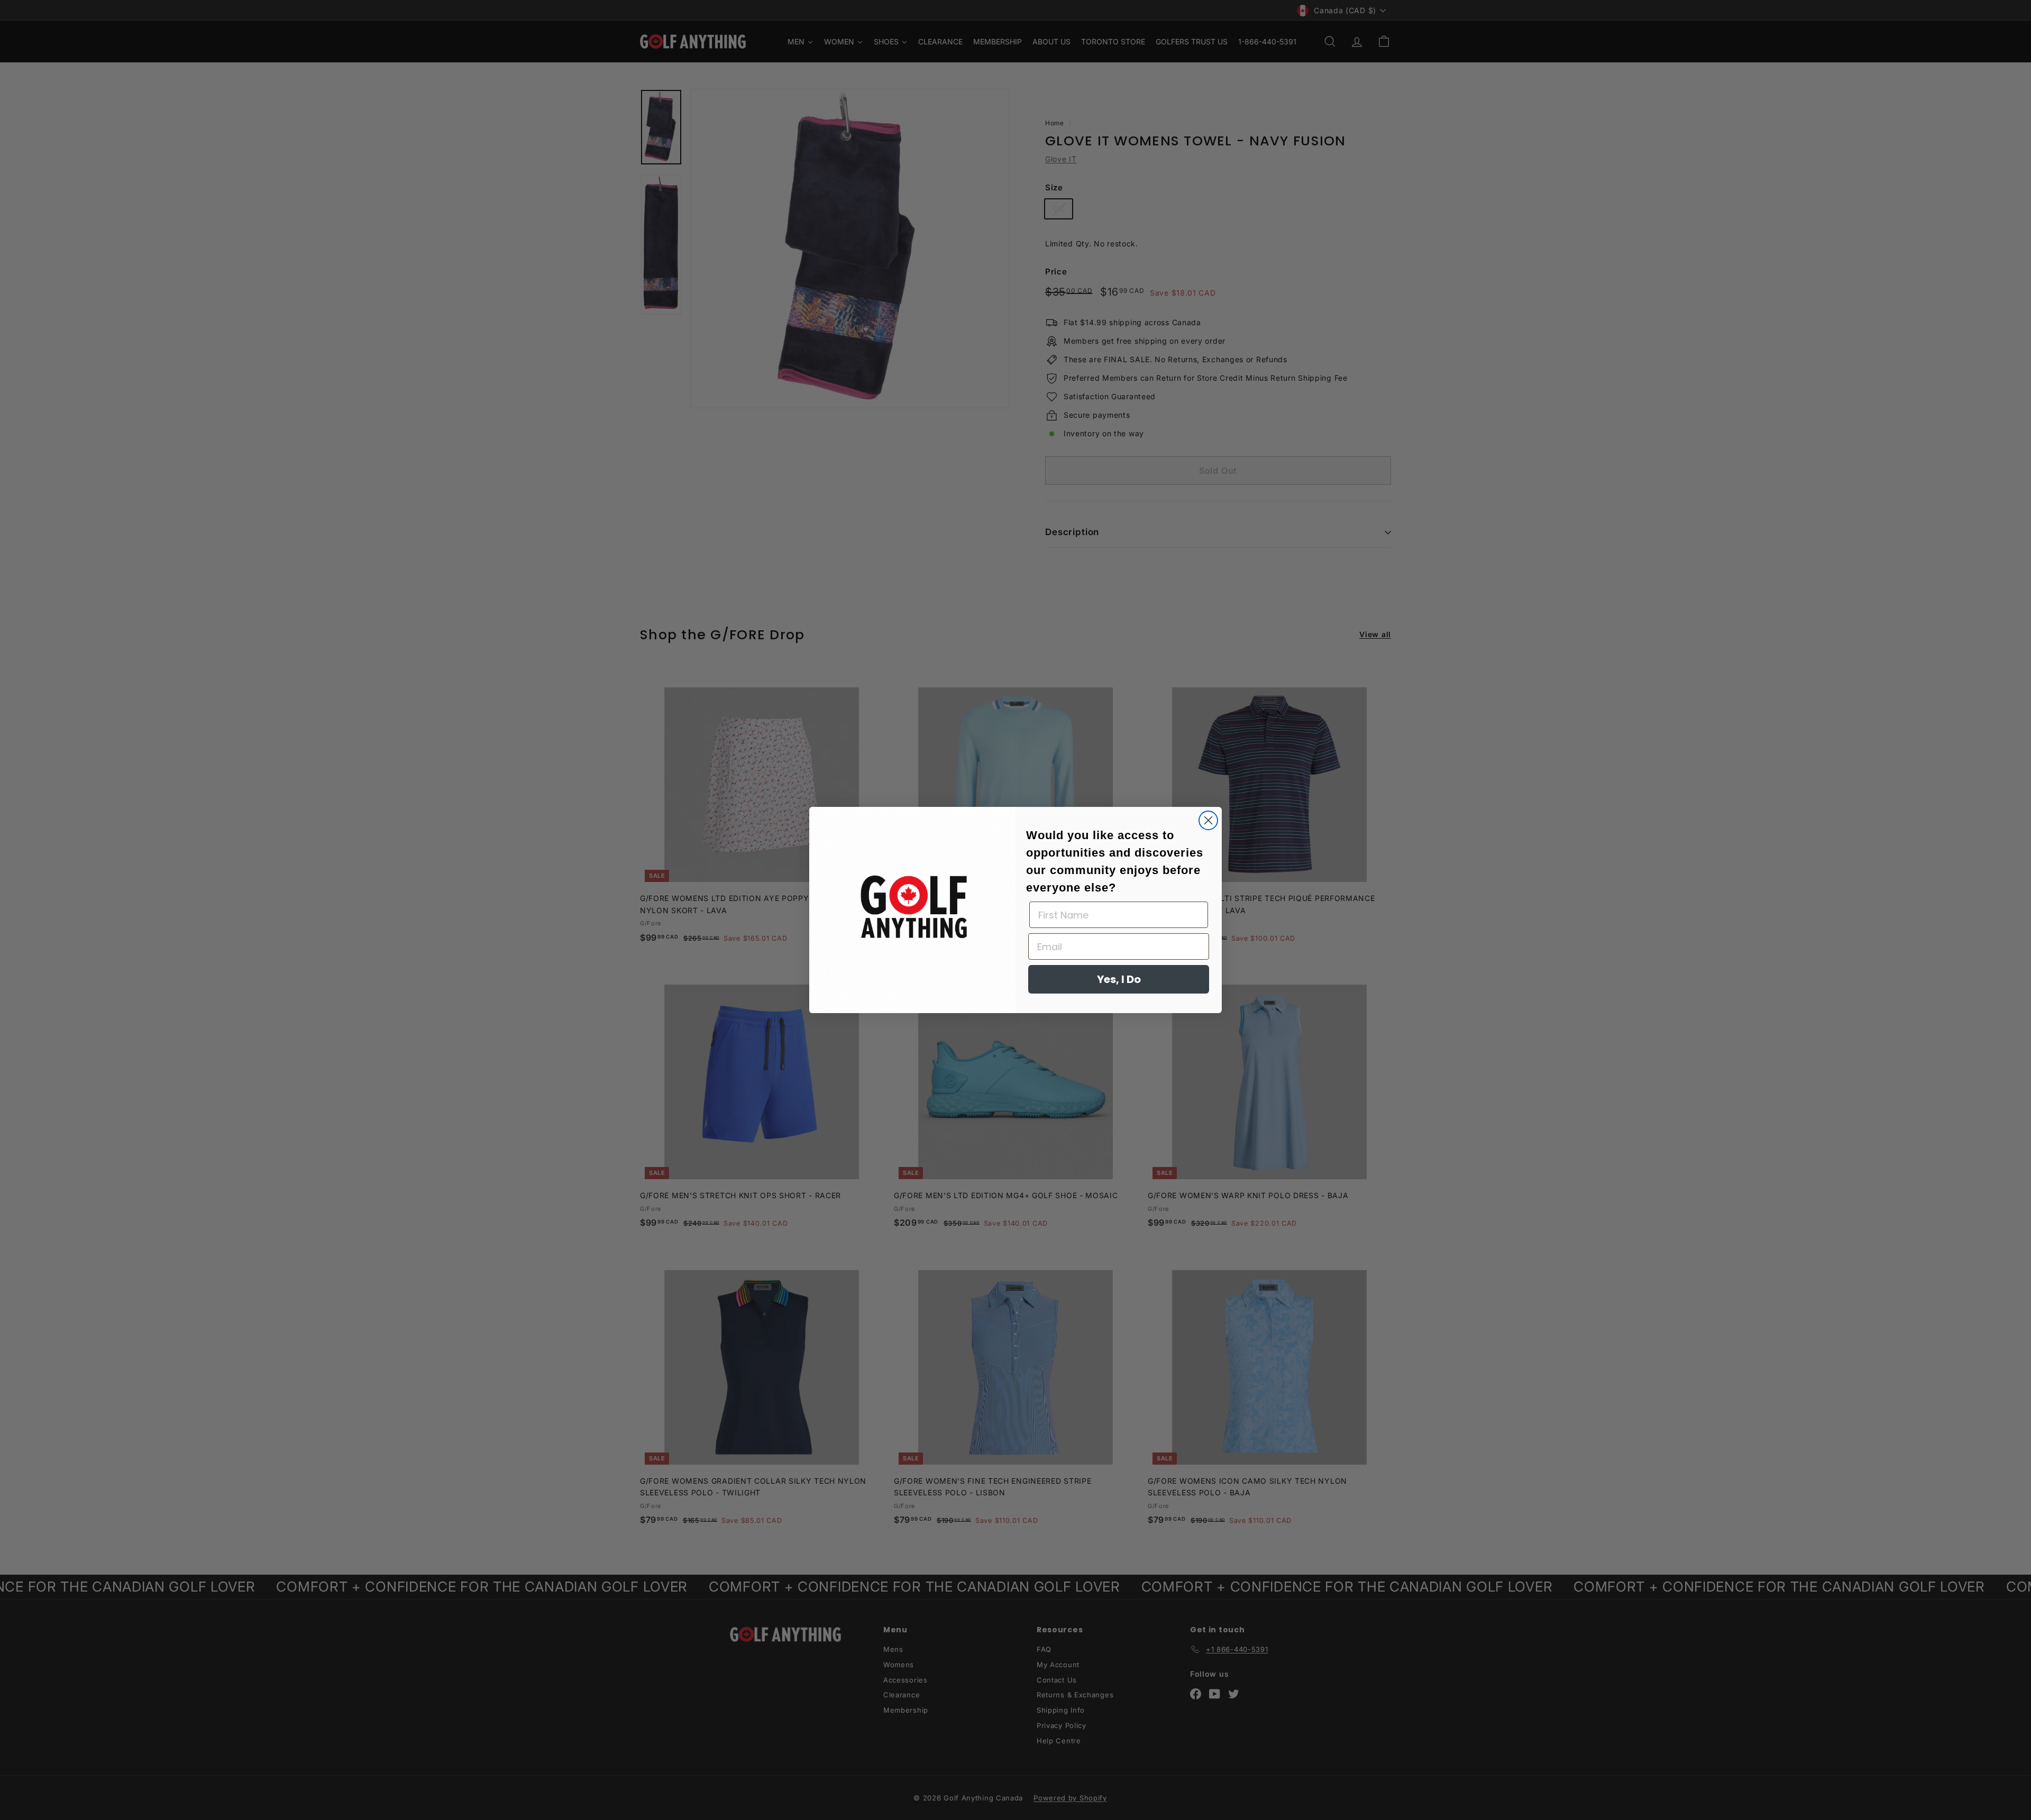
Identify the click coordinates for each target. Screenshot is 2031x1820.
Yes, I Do (1119, 979)
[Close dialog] (1208, 820)
